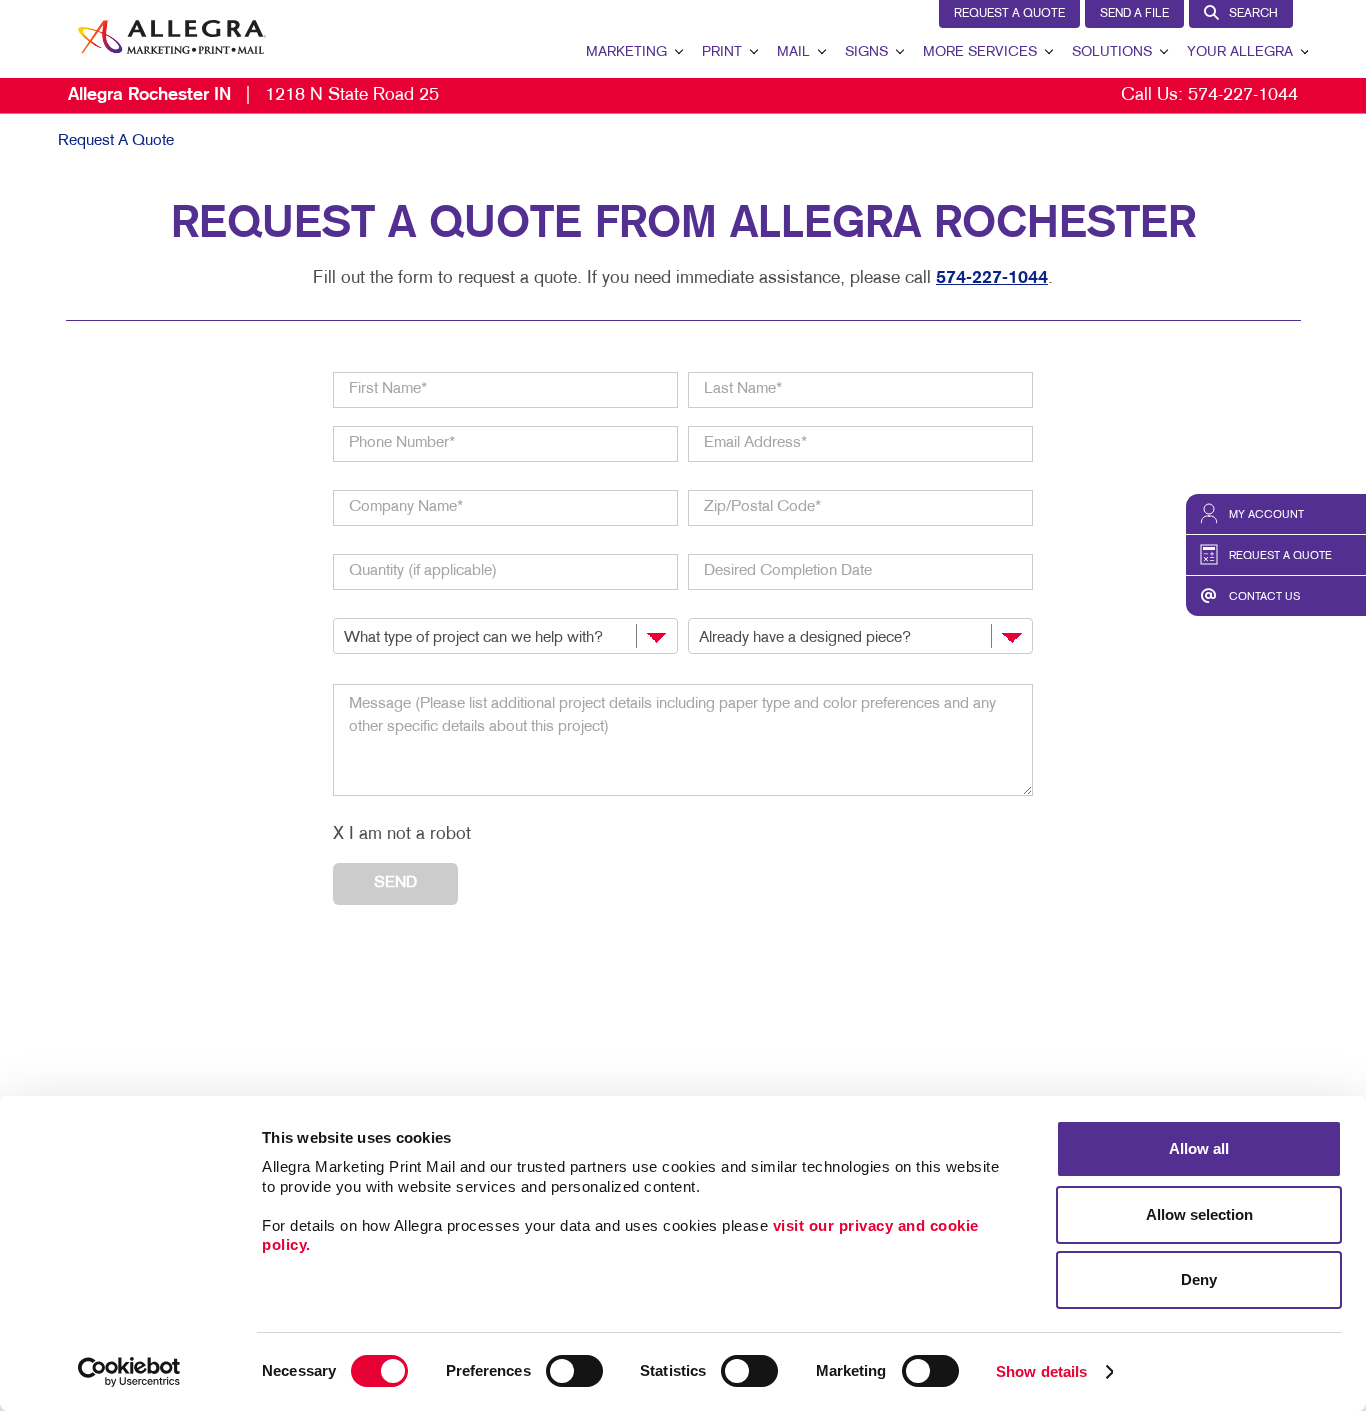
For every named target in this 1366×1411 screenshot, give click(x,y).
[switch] (574, 1371)
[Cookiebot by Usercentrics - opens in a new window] (129, 1372)
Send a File (1134, 14)
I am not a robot (410, 834)
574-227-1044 (1243, 95)
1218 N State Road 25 (253, 95)
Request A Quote (1009, 14)
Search (1253, 14)
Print (722, 52)
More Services (980, 52)
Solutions (1112, 52)
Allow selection (1199, 1214)
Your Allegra (1240, 52)
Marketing (626, 52)
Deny (1199, 1279)
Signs (866, 52)
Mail (793, 52)
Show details (1041, 1371)
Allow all (1199, 1148)
